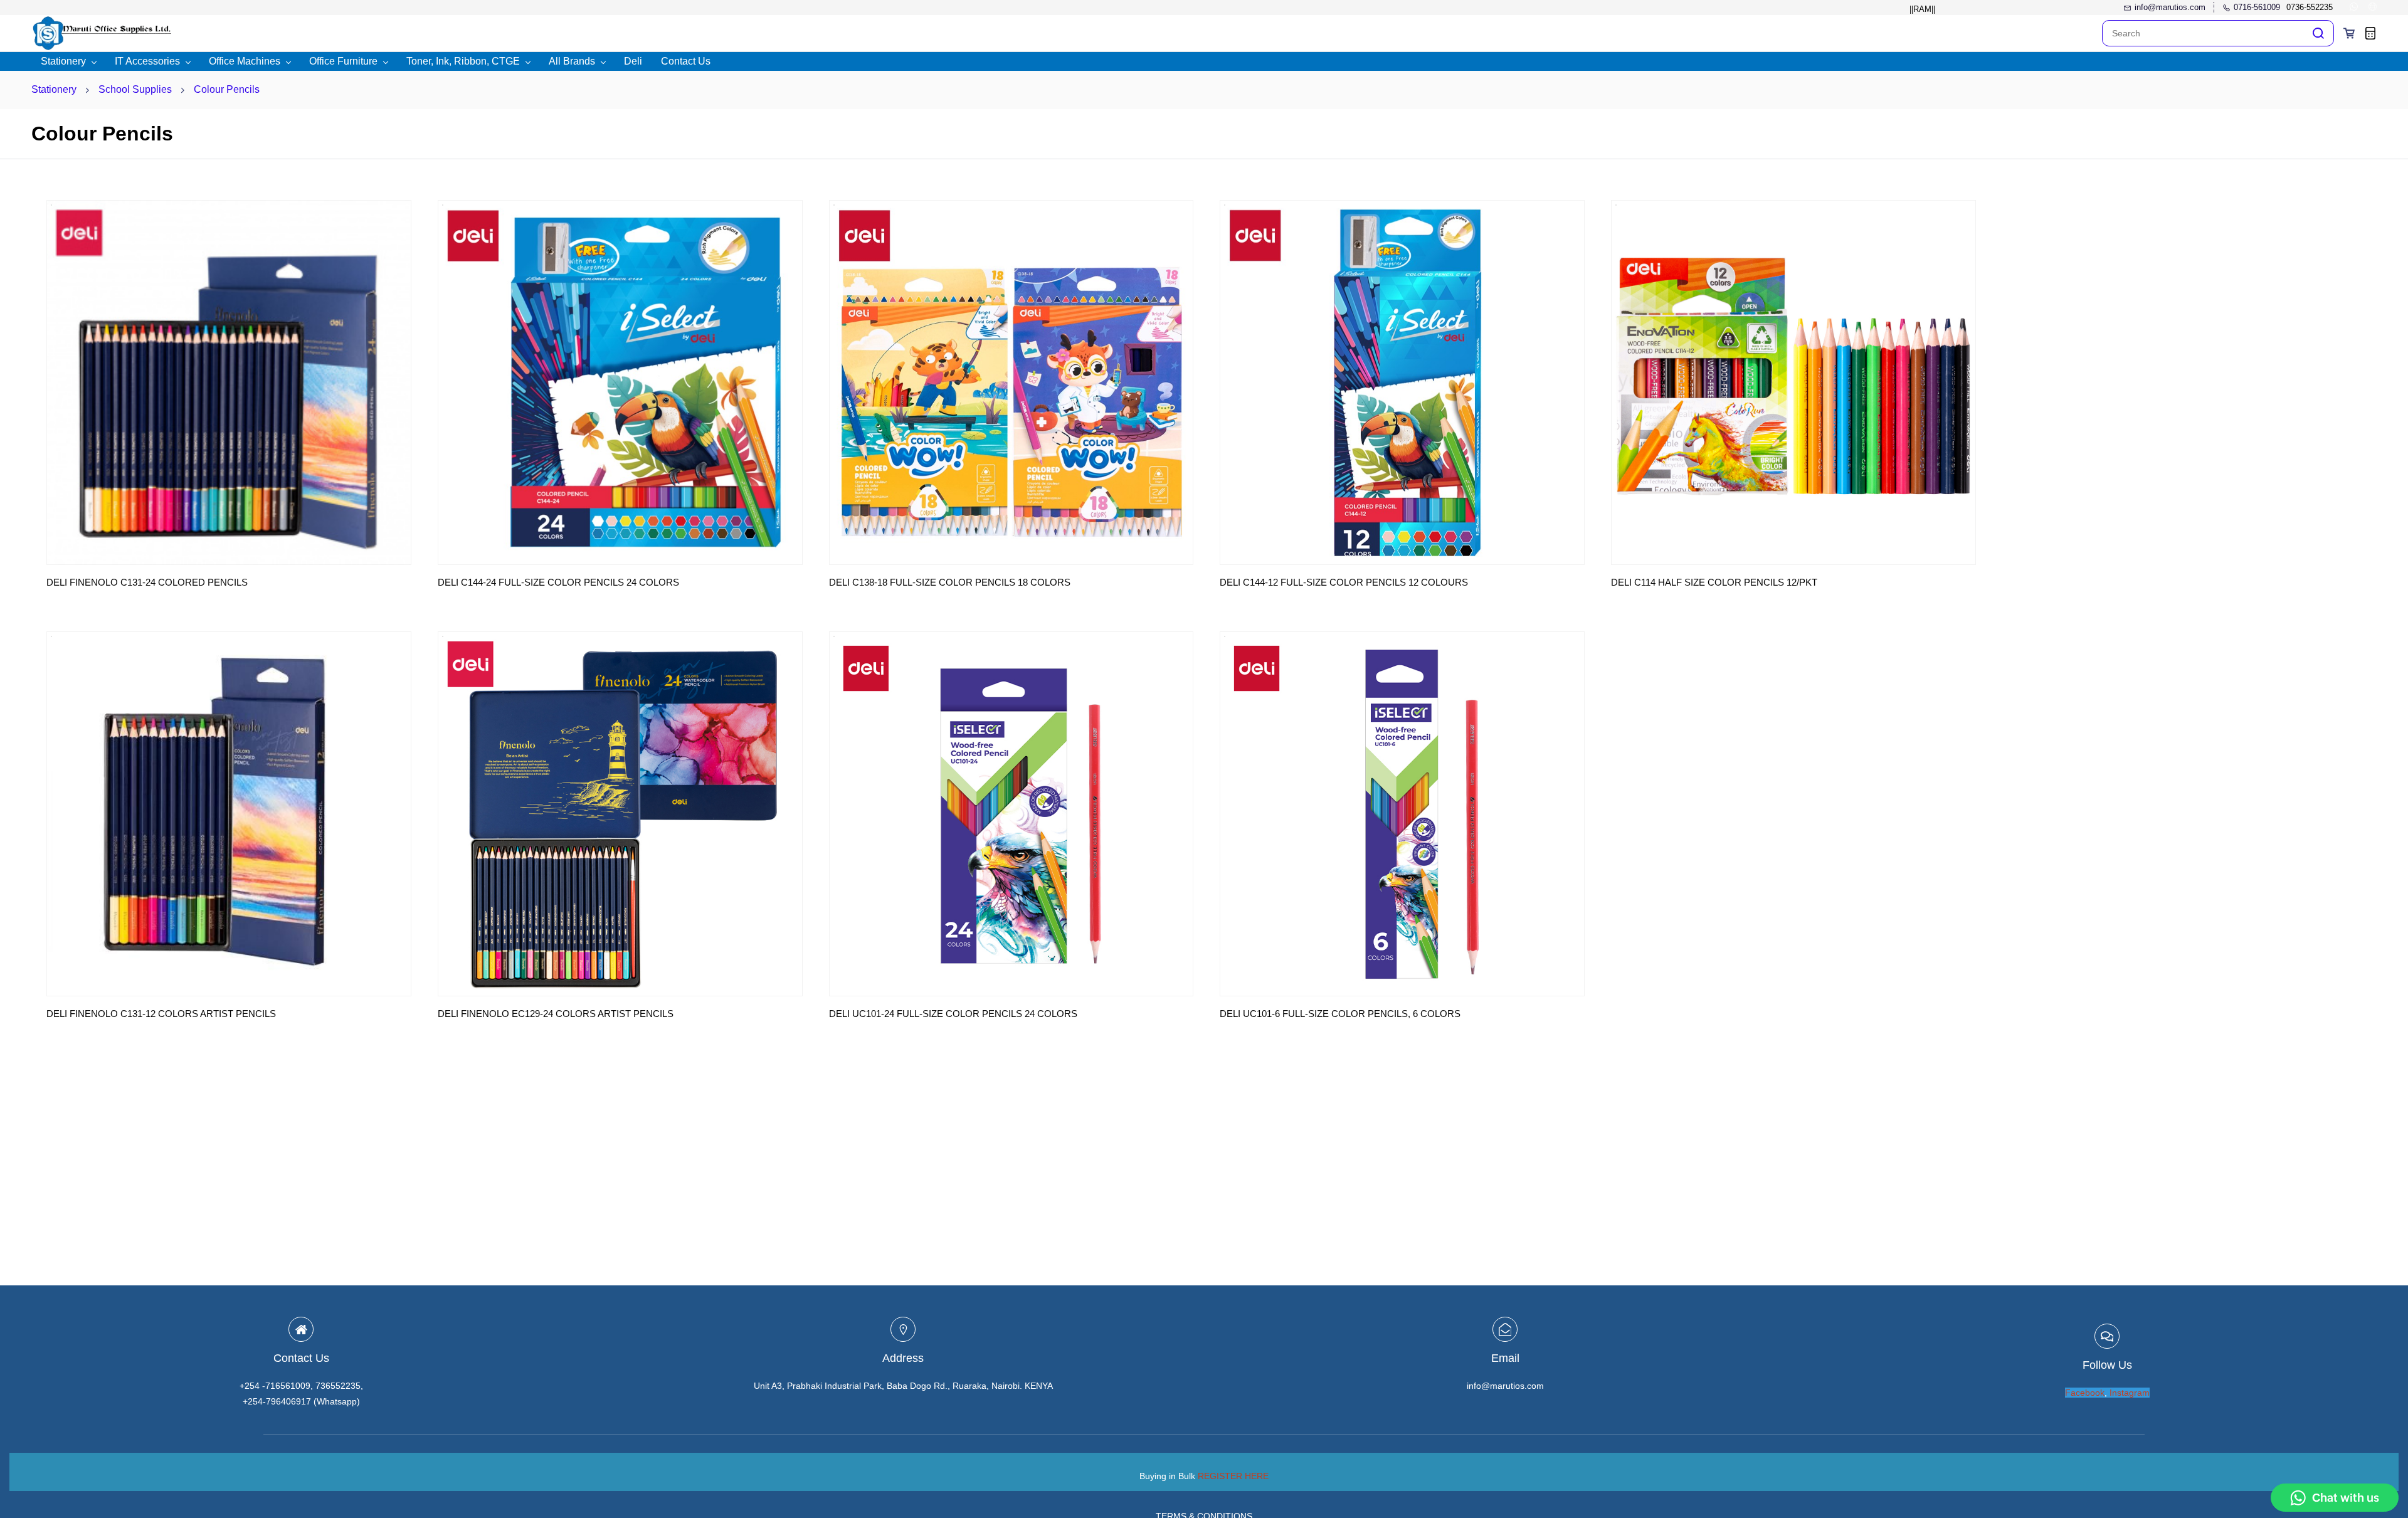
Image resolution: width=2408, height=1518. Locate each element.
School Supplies (135, 89)
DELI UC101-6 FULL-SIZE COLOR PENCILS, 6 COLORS (1340, 1014)
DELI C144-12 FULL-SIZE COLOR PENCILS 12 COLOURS (1344, 582)
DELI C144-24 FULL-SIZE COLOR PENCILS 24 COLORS (558, 582)
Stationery (54, 89)
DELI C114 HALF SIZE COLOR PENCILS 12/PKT (1714, 582)
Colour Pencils (227, 89)
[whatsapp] (2354, 8)
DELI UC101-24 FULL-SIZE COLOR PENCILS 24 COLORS (953, 1014)
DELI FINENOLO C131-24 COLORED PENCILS (147, 582)
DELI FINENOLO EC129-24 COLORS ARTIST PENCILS (556, 1014)
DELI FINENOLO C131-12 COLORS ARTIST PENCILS (161, 1014)
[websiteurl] (2373, 8)
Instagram (2130, 1393)
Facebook (2085, 1393)
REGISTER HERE (1233, 1476)
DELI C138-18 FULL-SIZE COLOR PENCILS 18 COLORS (950, 582)
